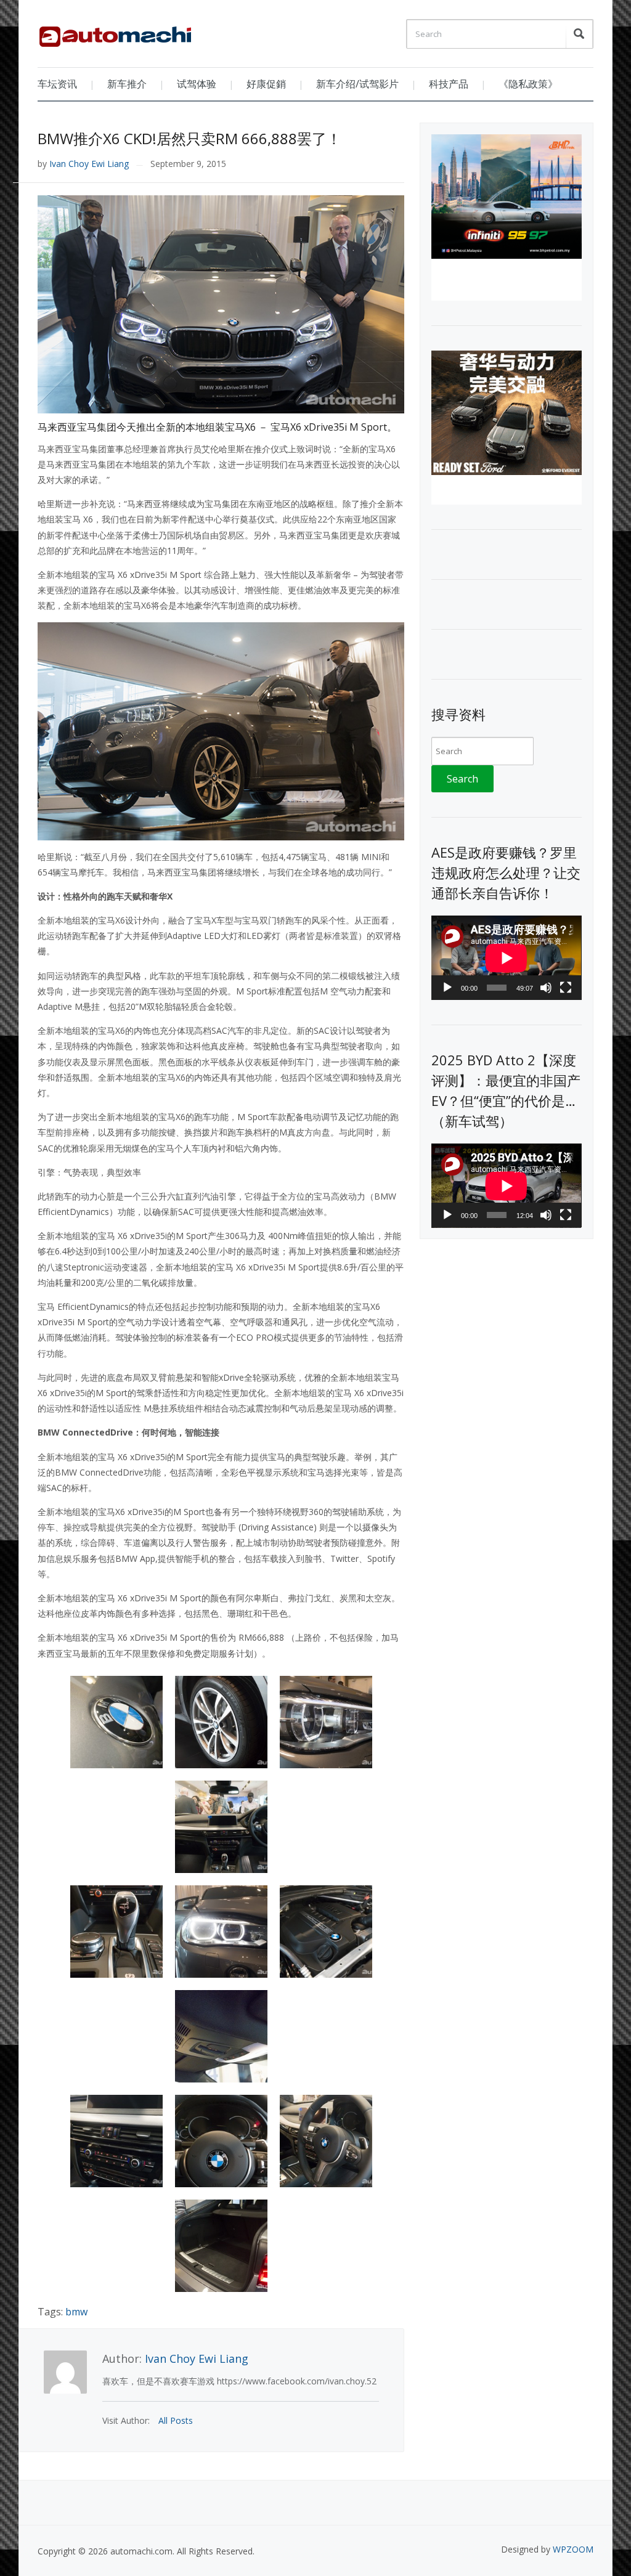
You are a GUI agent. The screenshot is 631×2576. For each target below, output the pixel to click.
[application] (506, 958)
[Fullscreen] (566, 988)
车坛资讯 (57, 84)
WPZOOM (573, 2549)
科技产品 (449, 84)
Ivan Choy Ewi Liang (89, 164)
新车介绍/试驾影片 (357, 84)
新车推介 (127, 84)
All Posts (176, 2420)
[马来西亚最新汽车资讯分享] (115, 32)
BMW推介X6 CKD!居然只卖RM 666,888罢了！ (189, 138)
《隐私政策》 (528, 84)
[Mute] (546, 988)
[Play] (447, 988)
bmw (76, 2312)
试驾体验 (197, 84)
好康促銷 (266, 84)
